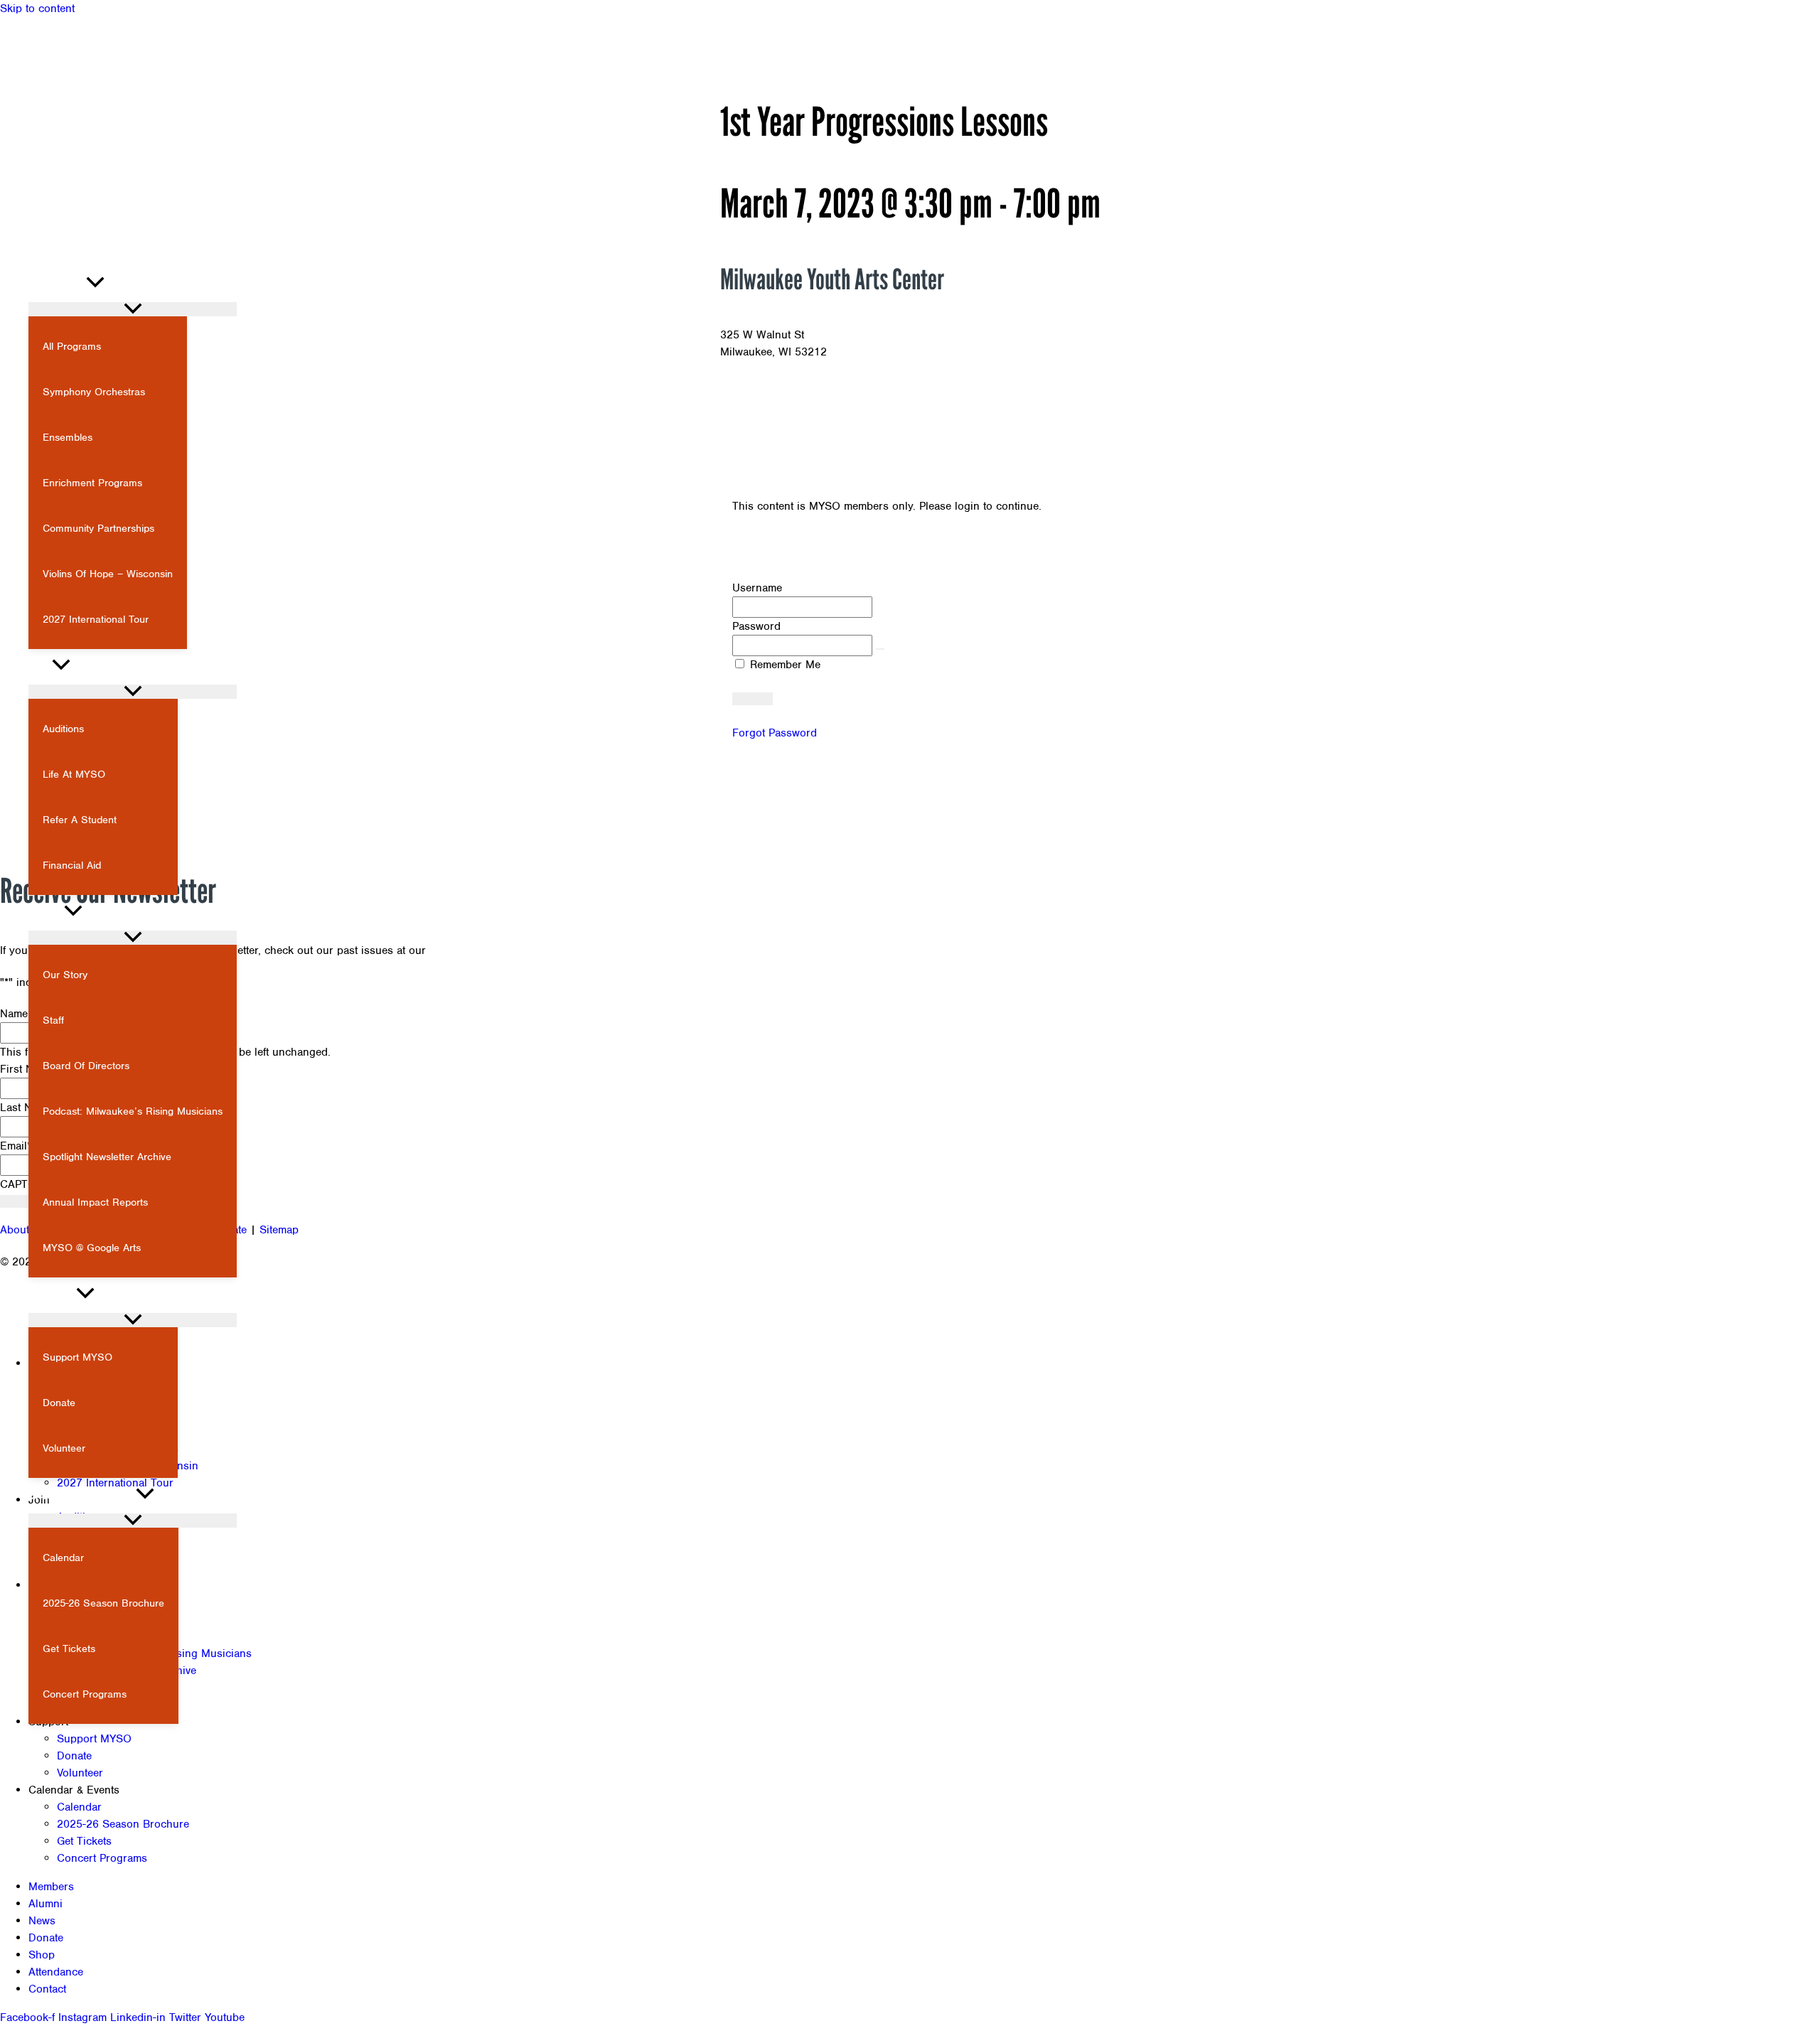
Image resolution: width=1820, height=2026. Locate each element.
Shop (42, 1955)
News (42, 1921)
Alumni (45, 1904)
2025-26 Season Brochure (123, 1824)
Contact (47, 1989)
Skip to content (37, 9)
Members (51, 1887)
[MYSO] (71, 247)
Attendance (56, 1972)
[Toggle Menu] (133, 309)
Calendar (79, 1807)
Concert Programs (102, 1858)
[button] (20, 222)
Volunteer (80, 1773)
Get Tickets (84, 1841)
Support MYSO (94, 1739)
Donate (74, 1756)
